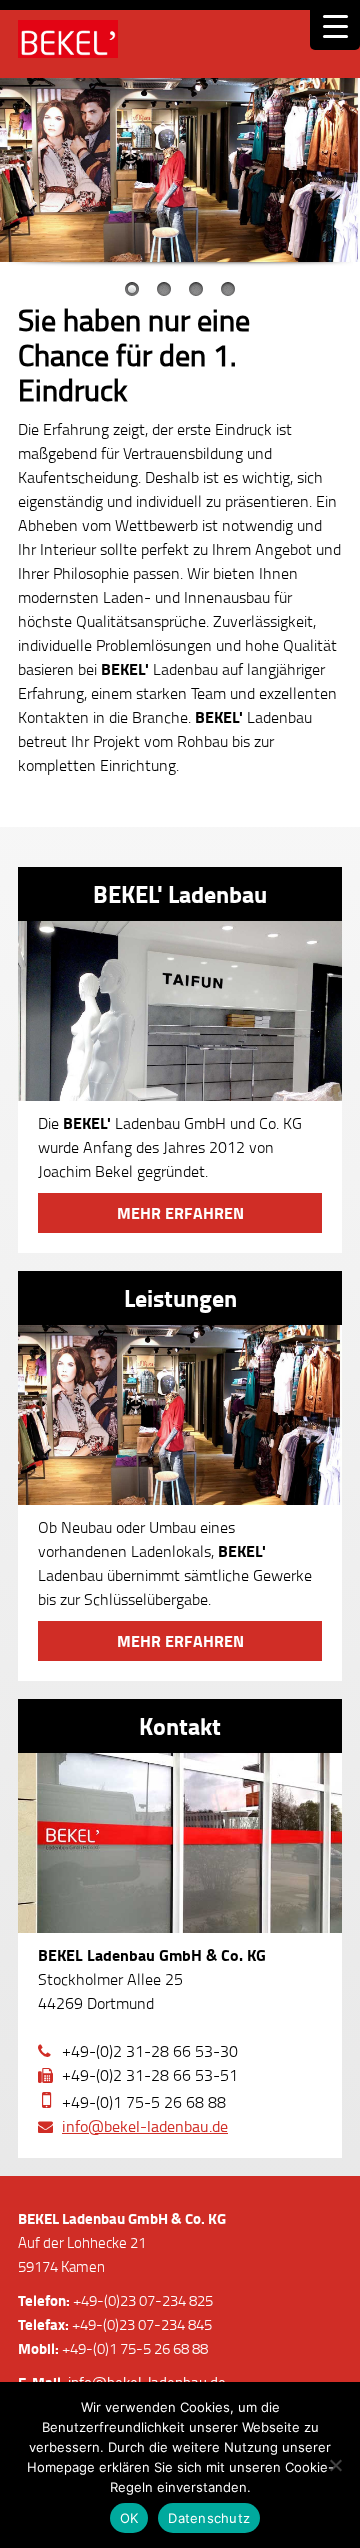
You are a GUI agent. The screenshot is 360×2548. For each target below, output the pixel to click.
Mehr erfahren (180, 1212)
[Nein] (335, 2465)
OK (129, 2518)
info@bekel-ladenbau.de (145, 2126)
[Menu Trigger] (335, 25)
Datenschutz (209, 2518)
